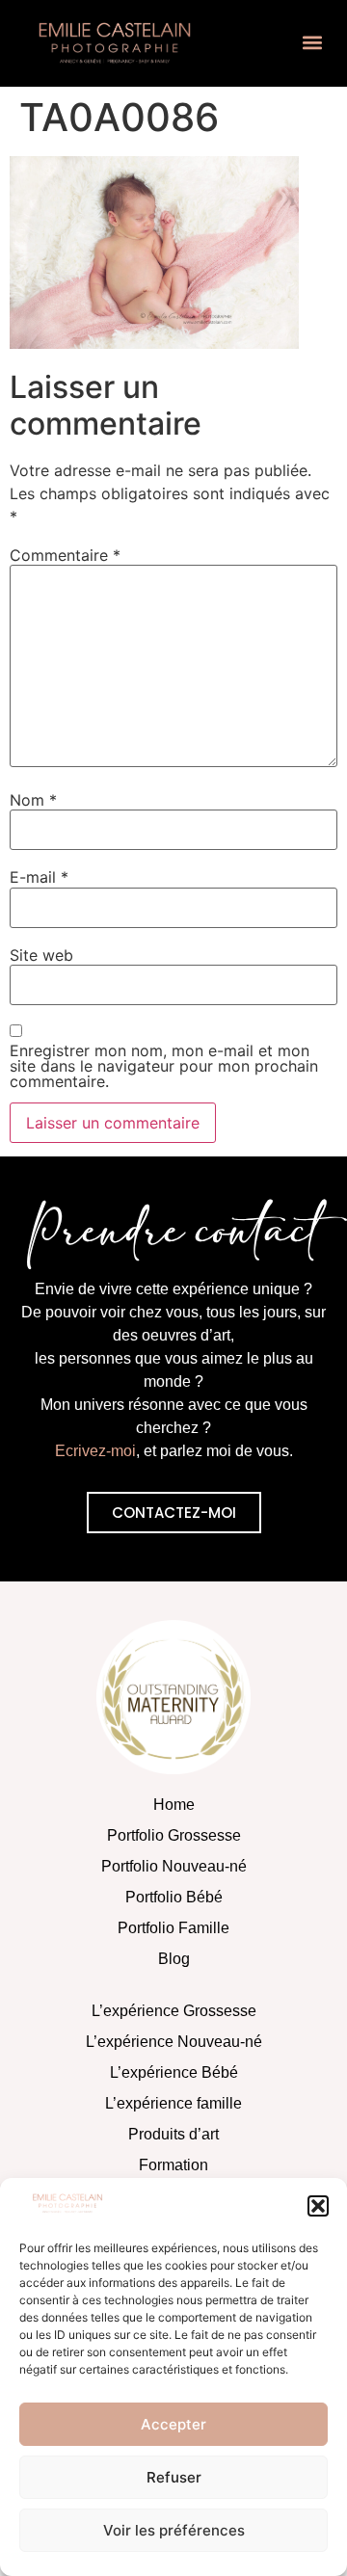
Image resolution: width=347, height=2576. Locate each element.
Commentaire (65, 555)
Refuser (174, 2477)
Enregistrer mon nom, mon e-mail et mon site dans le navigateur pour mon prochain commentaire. (164, 1066)
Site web (41, 955)
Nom (33, 800)
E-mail (39, 877)
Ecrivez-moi (95, 1451)
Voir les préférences (174, 2530)
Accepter (173, 2424)
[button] (318, 2206)
